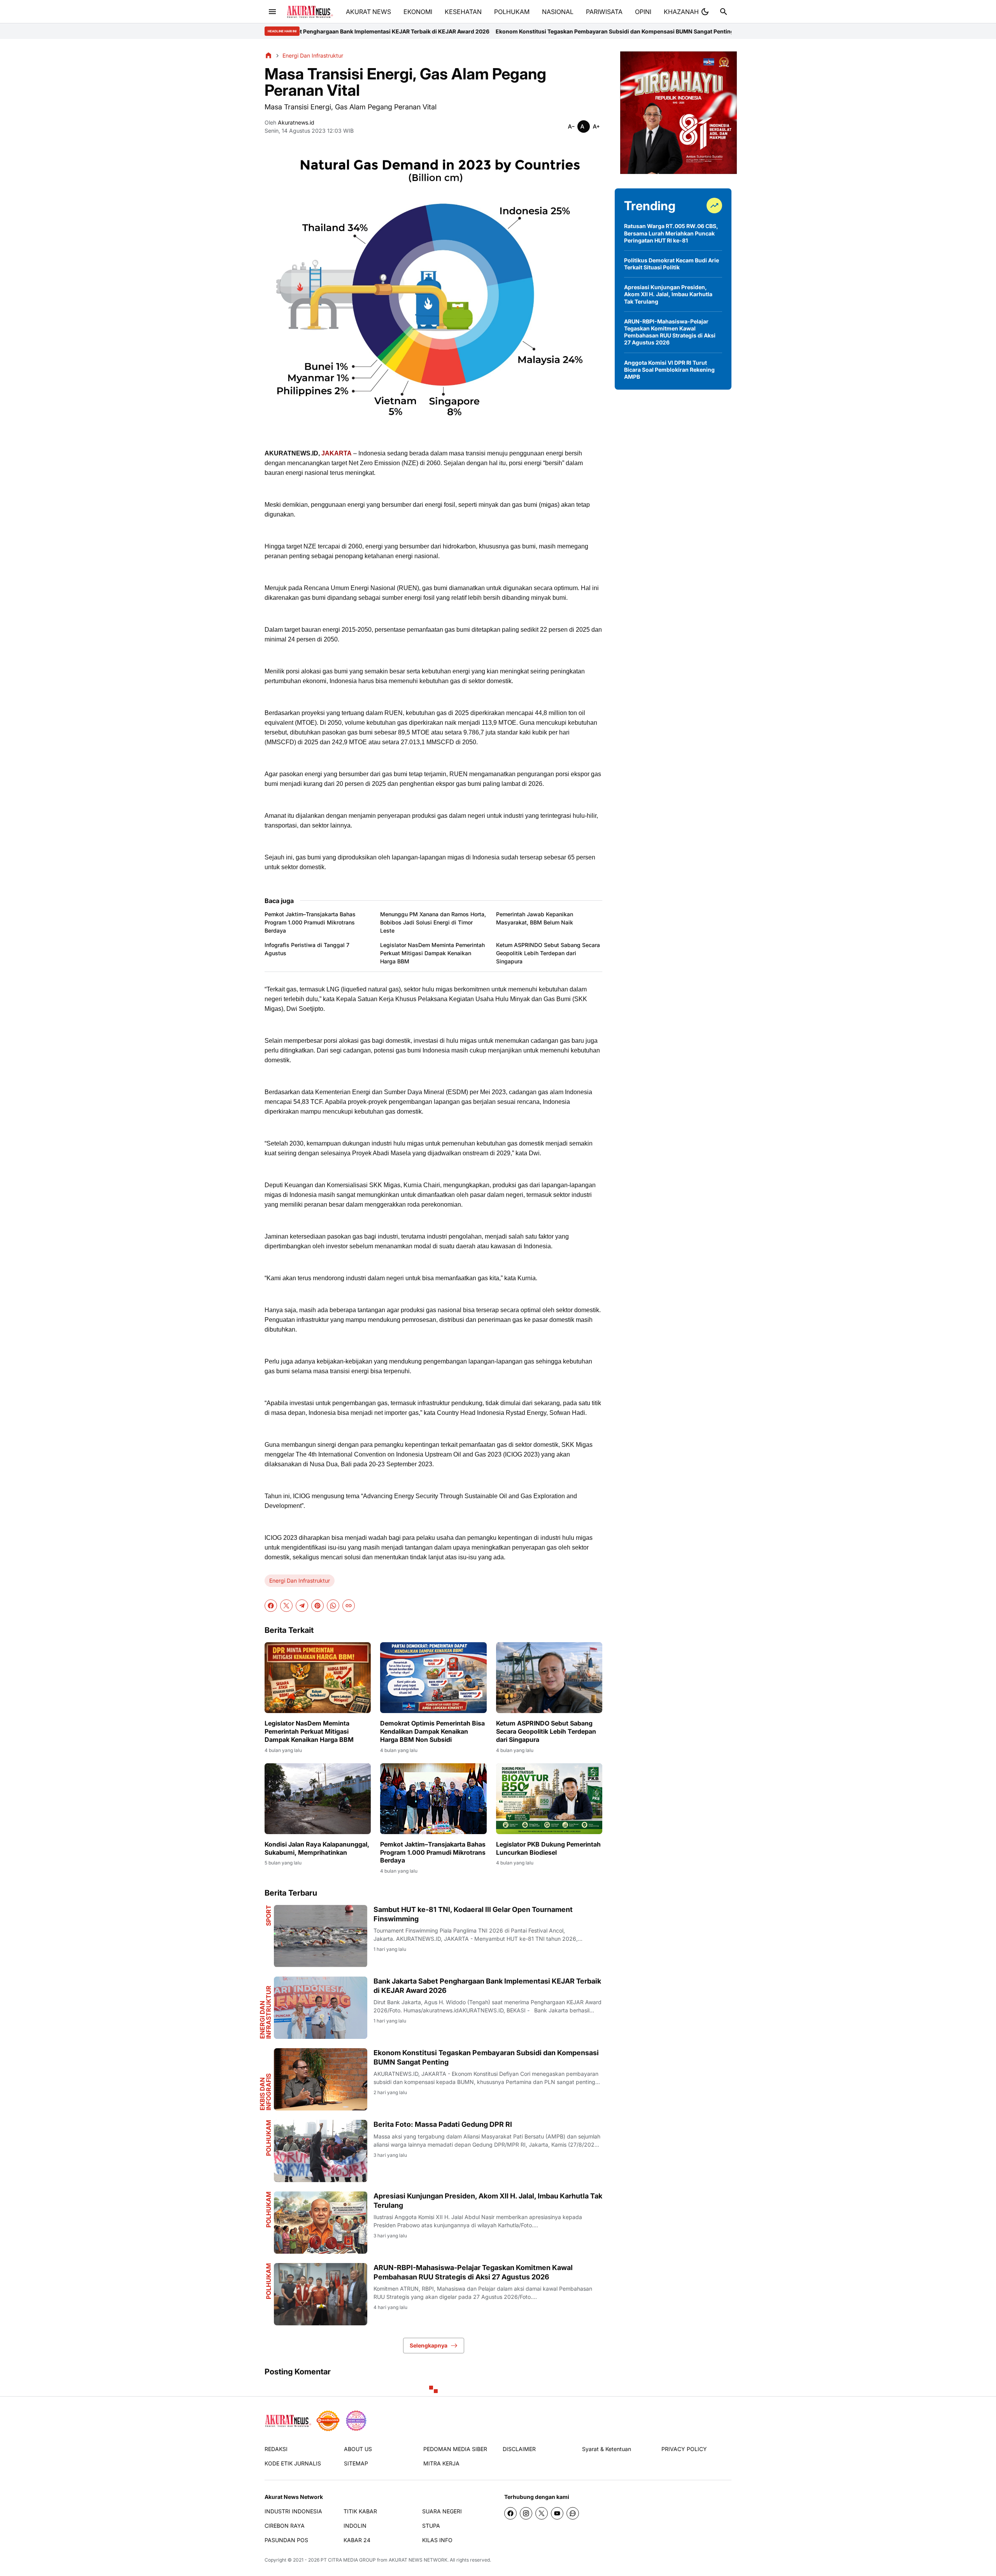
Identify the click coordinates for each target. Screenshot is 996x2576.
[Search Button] (724, 12)
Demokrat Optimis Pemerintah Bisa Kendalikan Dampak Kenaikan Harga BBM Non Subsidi (432, 1731)
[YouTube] (557, 2513)
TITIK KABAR (360, 2511)
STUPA (431, 2526)
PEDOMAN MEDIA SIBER (455, 2449)
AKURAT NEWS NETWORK (418, 2560)
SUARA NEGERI (442, 2511)
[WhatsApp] (333, 1606)
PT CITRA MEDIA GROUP (348, 2560)
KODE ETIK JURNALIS (293, 2463)
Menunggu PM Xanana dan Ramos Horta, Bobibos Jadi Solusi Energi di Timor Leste (433, 922)
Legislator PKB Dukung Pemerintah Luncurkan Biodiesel (548, 1848)
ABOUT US (358, 2449)
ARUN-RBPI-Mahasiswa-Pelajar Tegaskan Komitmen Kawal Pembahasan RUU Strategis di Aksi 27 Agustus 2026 (473, 2272)
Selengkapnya (429, 2345)
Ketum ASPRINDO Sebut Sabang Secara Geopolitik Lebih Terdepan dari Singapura (548, 953)
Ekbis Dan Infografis (265, 2092)
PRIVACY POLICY (684, 2449)
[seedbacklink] (328, 2421)
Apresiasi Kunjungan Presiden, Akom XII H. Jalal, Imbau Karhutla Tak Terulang (488, 2200)
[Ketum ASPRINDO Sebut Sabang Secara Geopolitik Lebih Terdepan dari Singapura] (549, 1678)
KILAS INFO (437, 2540)
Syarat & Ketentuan (607, 2449)
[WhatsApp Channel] (573, 2513)
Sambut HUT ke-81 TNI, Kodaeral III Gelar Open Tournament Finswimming (473, 1914)
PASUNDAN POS (286, 2540)
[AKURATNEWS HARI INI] (310, 12)
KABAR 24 (357, 2540)
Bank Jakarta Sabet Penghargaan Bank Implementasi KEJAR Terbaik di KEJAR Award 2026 (487, 1986)
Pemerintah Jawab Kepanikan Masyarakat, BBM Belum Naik (535, 918)
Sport (268, 1915)
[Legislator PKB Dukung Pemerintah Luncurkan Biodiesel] (549, 1799)
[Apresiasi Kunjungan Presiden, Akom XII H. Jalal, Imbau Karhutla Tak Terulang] (321, 2223)
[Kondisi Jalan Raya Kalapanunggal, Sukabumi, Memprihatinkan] (318, 1799)
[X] (286, 1606)
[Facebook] (271, 1606)
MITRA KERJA (441, 2463)
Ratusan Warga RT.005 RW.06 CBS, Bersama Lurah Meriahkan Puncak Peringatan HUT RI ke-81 (671, 233)
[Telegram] (302, 1606)
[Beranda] (268, 55)
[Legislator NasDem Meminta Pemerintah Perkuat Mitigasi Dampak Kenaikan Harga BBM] (318, 1678)
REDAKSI (276, 2449)
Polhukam (268, 2138)
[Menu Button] (272, 12)
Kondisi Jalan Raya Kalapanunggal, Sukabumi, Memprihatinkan (317, 1848)
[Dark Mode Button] (705, 12)
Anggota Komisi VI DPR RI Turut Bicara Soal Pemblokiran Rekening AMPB (669, 370)
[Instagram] (526, 2513)
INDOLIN (355, 2526)
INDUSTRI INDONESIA (293, 2511)
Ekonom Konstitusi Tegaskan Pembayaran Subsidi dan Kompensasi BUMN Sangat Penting (452, 31)
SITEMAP (356, 2463)
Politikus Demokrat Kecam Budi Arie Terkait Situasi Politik (672, 264)
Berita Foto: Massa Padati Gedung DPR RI (632, 31)
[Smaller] (571, 127)
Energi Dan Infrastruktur (300, 1581)
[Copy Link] (349, 1606)
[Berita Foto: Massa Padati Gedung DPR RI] (321, 2151)
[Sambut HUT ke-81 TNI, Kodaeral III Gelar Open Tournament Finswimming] (321, 1936)
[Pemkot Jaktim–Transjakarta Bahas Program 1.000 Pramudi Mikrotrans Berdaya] (433, 1799)
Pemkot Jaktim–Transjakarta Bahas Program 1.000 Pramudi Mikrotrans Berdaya (310, 922)
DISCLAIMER (519, 2449)
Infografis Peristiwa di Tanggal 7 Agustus (307, 949)
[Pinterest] (317, 1606)
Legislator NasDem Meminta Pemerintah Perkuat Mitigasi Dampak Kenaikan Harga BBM (432, 953)
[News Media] (356, 2421)
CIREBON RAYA (285, 2526)
